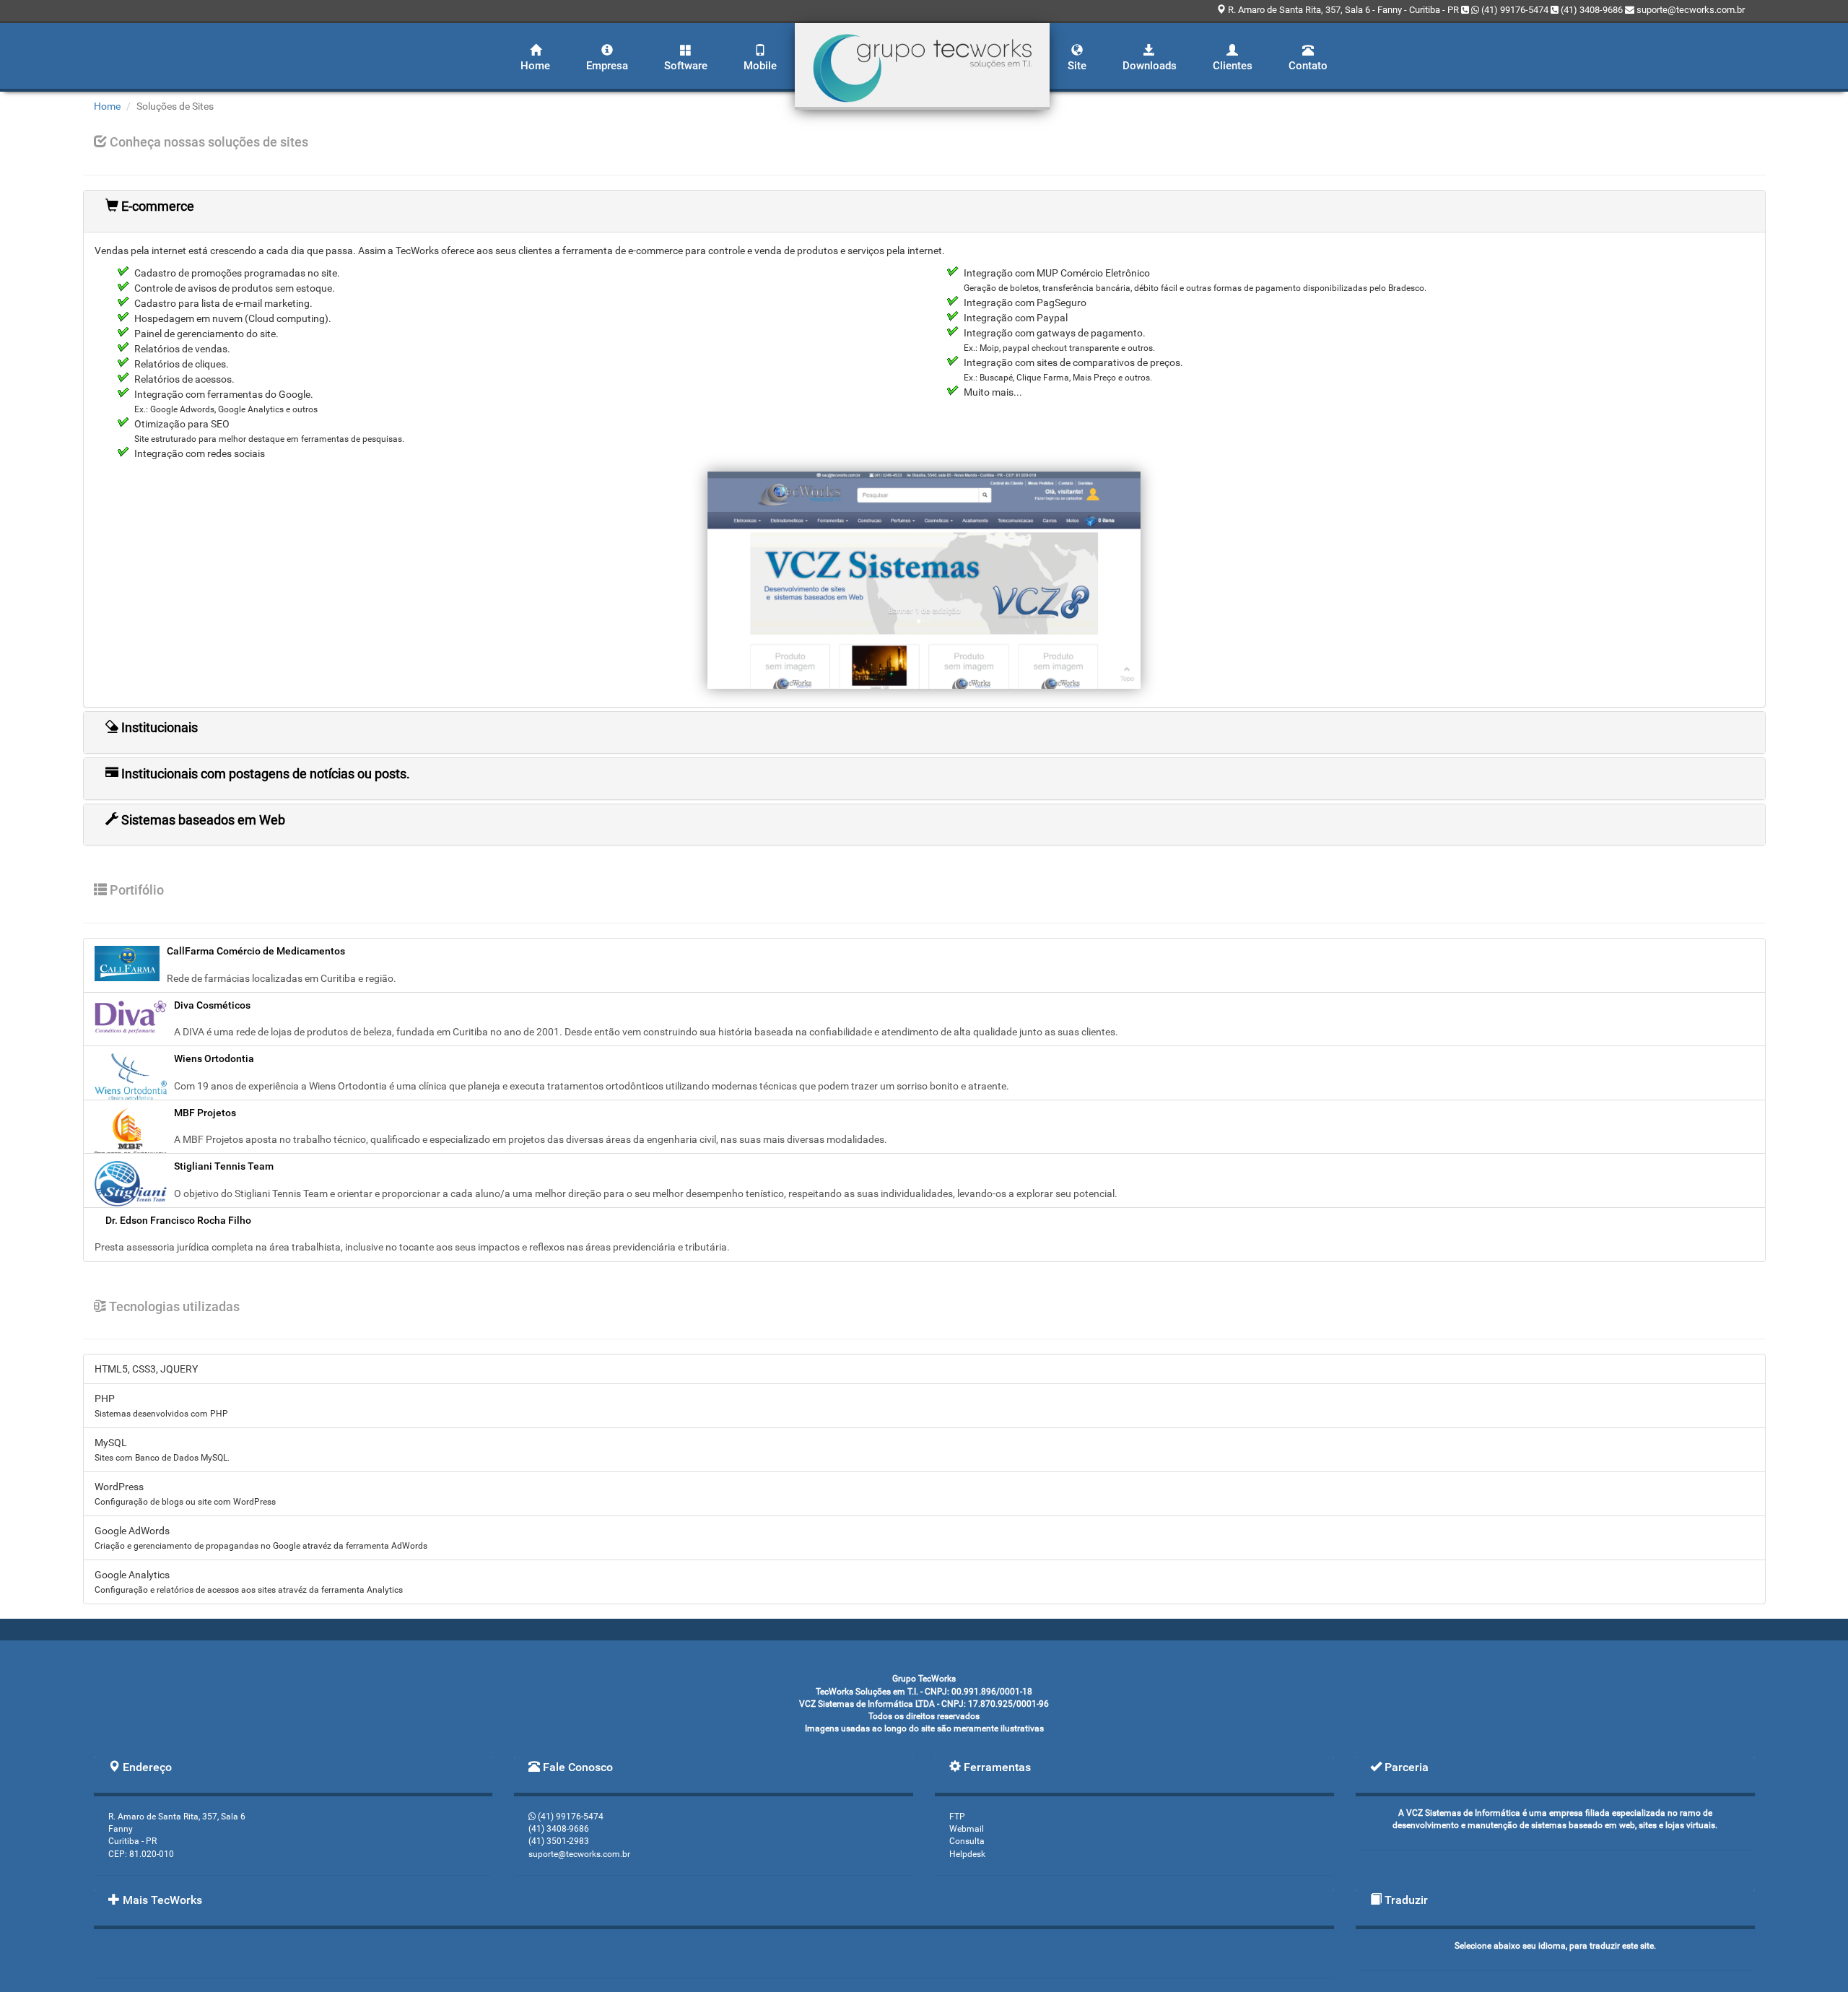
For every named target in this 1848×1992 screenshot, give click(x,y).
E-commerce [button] (156, 206)
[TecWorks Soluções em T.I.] (922, 66)
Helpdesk (967, 1854)
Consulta (967, 1841)
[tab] (924, 211)
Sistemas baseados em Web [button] (202, 820)
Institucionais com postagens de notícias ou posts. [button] (264, 774)
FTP (957, 1817)
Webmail (967, 1829)
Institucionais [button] (158, 727)
